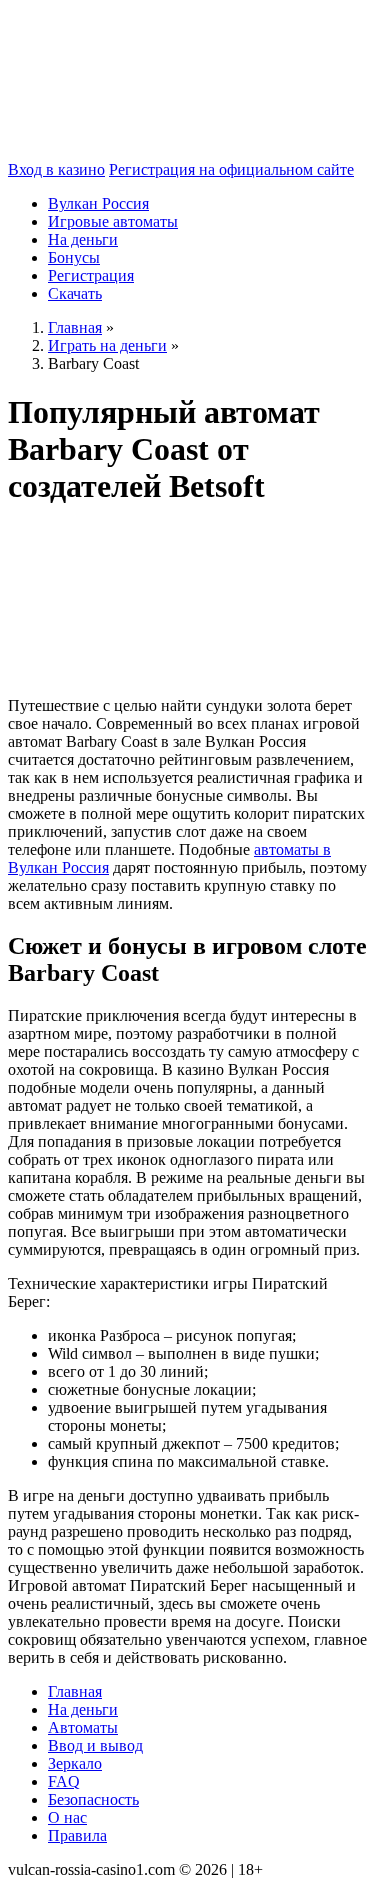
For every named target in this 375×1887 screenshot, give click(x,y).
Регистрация (91, 275)
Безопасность (93, 1799)
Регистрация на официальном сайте (231, 169)
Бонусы (74, 257)
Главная (75, 1691)
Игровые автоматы (113, 221)
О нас (67, 1817)
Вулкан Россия (98, 203)
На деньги (83, 239)
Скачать (75, 293)
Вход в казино (56, 169)
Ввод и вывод (95, 1745)
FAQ (64, 1781)
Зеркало (75, 1763)
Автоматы (83, 1727)
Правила (77, 1835)
